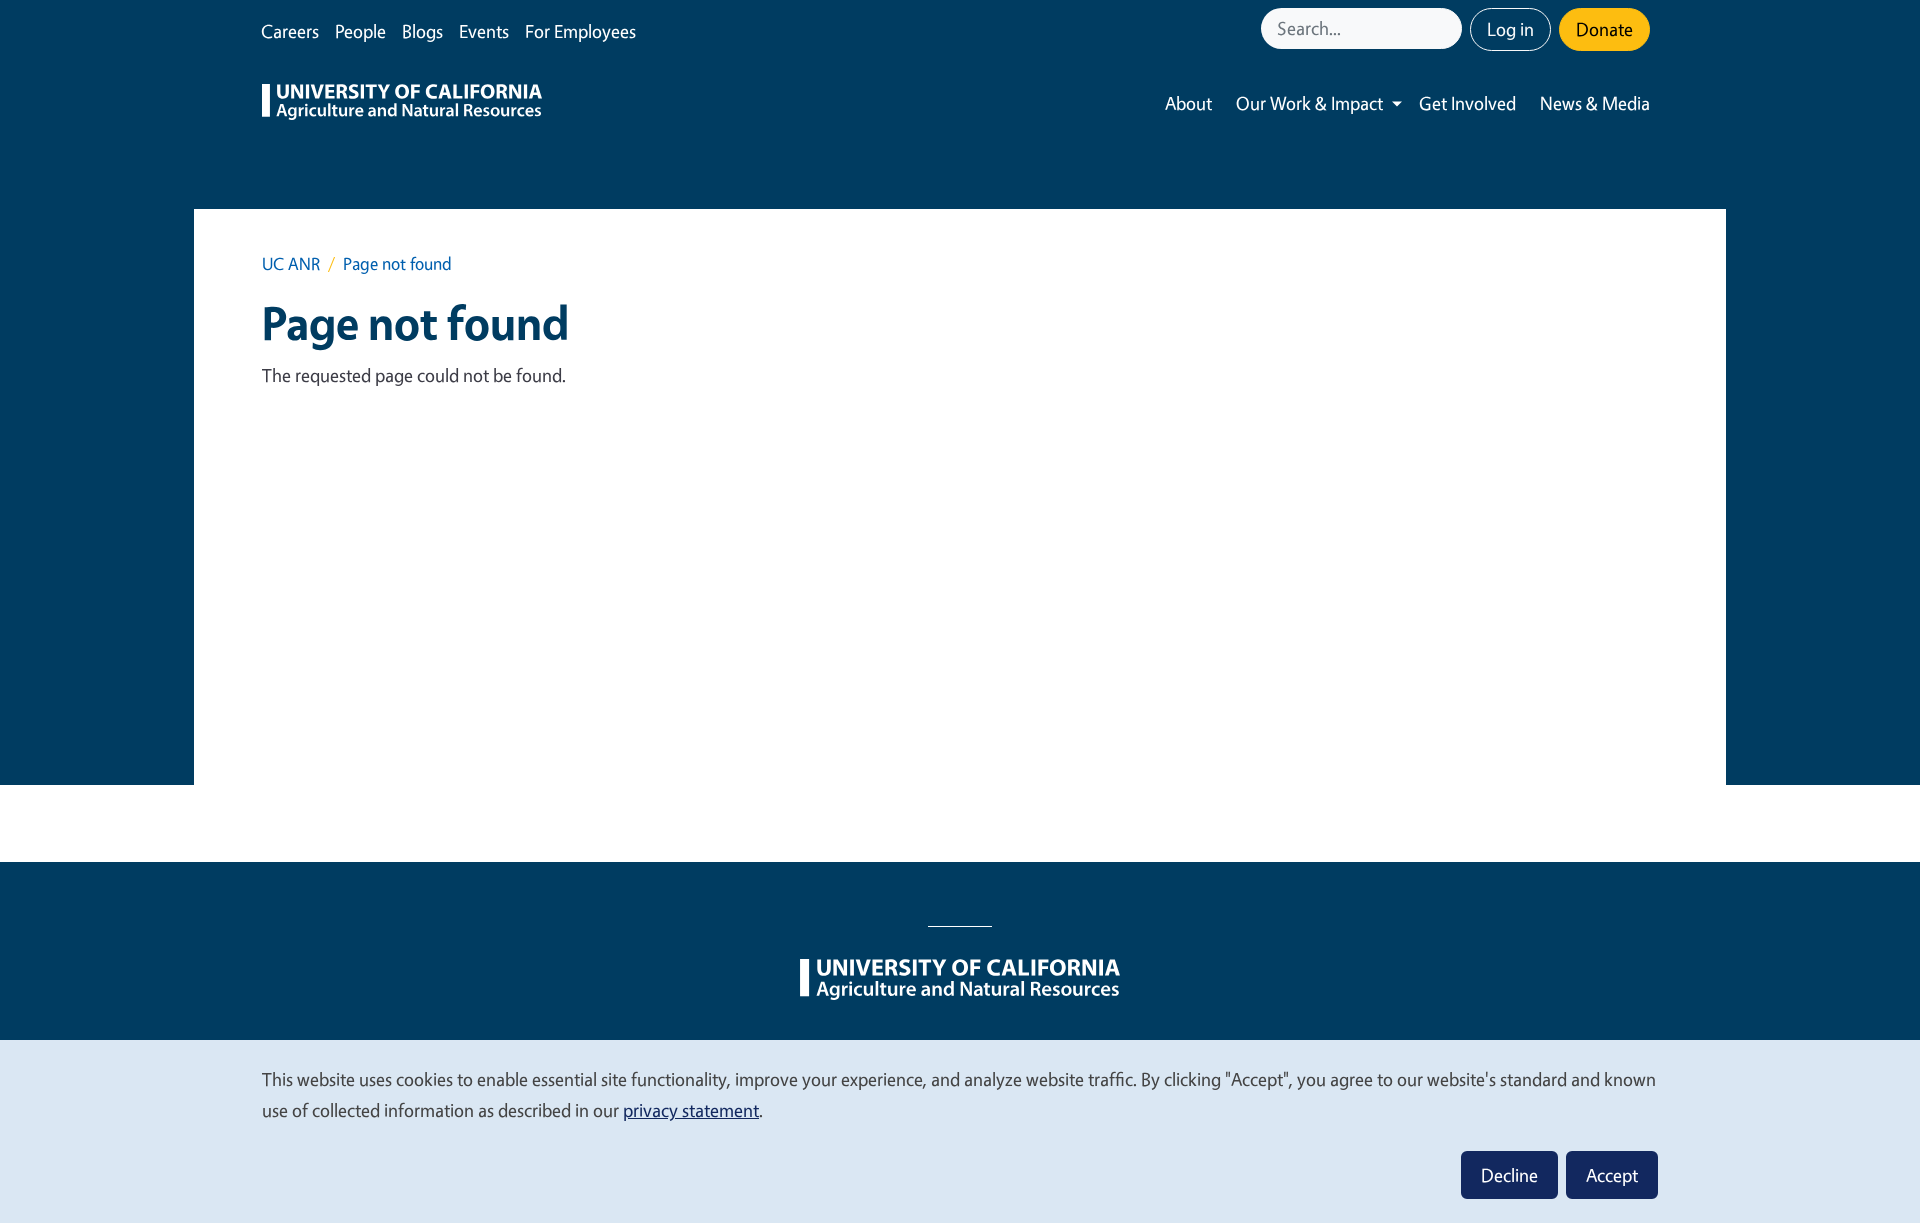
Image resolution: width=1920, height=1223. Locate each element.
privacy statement (691, 1110)
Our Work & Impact (1309, 103)
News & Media (1595, 103)
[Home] (402, 104)
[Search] (1449, 28)
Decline (1509, 1175)
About (1188, 103)
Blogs (422, 31)
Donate (1604, 29)
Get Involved (1467, 103)
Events (484, 31)
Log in (1510, 29)
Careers (290, 31)
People (360, 31)
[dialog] (960, 1130)
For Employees (580, 31)
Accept (1612, 1175)
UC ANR (291, 263)
